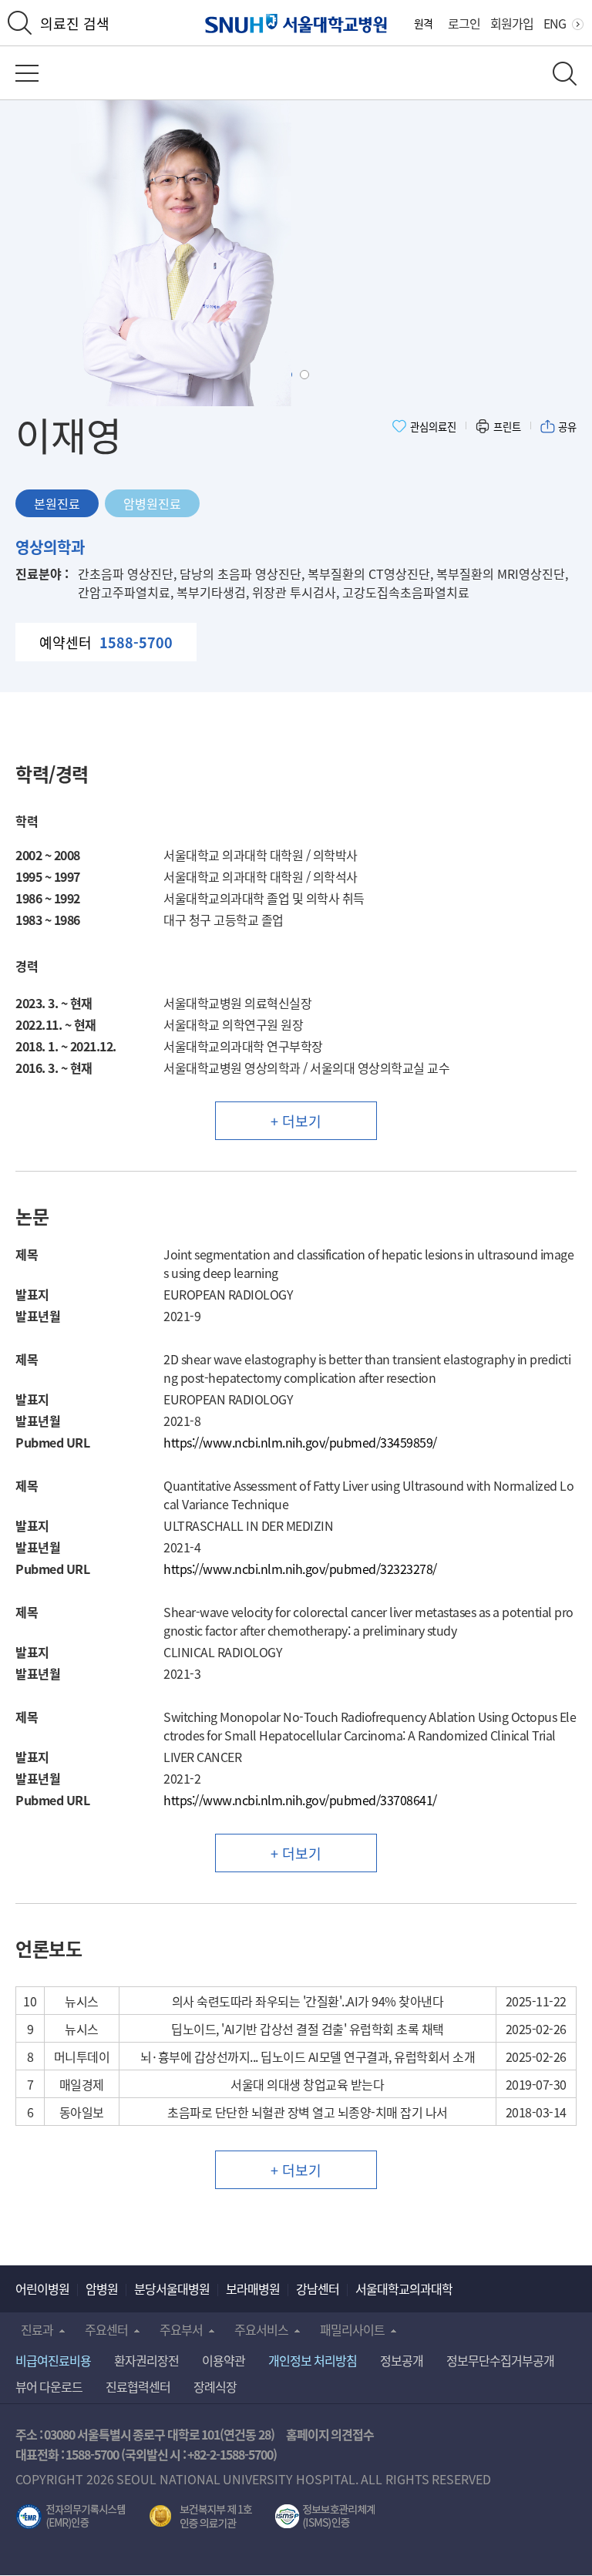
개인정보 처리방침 (313, 2360)
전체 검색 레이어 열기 (565, 74)
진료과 (37, 2329)
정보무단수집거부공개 (500, 2360)
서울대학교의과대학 (404, 2288)
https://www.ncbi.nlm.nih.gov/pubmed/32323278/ (300, 1569)
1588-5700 (92, 2454)
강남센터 (318, 2288)
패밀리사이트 (352, 2329)
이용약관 (224, 2360)
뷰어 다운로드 (49, 2386)
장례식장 (215, 2386)
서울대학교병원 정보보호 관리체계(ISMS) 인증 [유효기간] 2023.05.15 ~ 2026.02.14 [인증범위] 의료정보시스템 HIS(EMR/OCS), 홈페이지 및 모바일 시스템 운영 (325, 2517)
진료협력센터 (138, 2386)
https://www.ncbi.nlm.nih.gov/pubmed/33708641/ (300, 1800)
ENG (555, 23)
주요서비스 (261, 2329)
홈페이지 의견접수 (330, 2434)
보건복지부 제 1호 (201, 2517)
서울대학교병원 (296, 24)
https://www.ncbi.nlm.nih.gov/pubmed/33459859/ (300, 1442)
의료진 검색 (75, 23)
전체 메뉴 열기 (27, 73)
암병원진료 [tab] (152, 503)
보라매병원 (253, 2288)
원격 (423, 23)
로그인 (464, 23)
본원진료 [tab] (57, 503)
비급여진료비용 (53, 2360)
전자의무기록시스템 (71, 2517)
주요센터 (106, 2329)
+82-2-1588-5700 (230, 2454)
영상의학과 (50, 547)
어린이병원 (42, 2288)
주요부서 (181, 2329)
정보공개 (402, 2360)
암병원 (102, 2288)
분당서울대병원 (172, 2288)
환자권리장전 (146, 2360)
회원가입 (512, 23)
